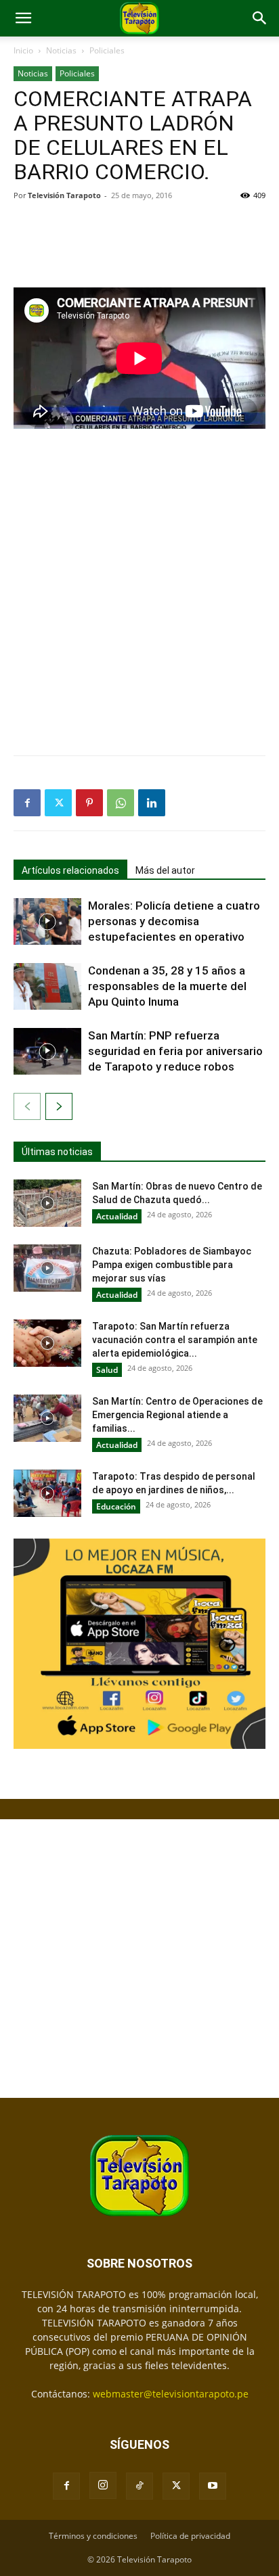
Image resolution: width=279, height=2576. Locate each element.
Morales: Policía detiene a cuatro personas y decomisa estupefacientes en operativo (174, 921)
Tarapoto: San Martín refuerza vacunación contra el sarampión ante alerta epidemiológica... (175, 1340)
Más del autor (165, 870)
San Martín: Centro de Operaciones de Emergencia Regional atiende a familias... (177, 1415)
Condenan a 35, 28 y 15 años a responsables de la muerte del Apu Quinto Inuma (167, 986)
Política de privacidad (190, 2536)
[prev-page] (27, 1106)
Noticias (61, 50)
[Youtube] (213, 2486)
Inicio (23, 50)
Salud (107, 1370)
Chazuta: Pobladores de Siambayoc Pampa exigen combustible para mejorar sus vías (172, 1265)
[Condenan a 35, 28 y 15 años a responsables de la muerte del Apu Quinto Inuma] (47, 986)
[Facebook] (27, 803)
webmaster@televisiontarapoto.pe (171, 2394)
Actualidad (117, 1216)
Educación (116, 1506)
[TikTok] (139, 2486)
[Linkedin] (152, 803)
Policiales (107, 50)
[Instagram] (103, 2485)
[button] (23, 18)
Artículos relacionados (70, 870)
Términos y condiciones (93, 2536)
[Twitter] (58, 803)
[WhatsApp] (121, 803)
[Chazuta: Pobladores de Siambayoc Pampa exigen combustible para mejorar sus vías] (47, 1268)
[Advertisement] (139, 243)
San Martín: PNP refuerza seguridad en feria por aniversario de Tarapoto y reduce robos (175, 1051)
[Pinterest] (89, 803)
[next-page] (59, 1106)
